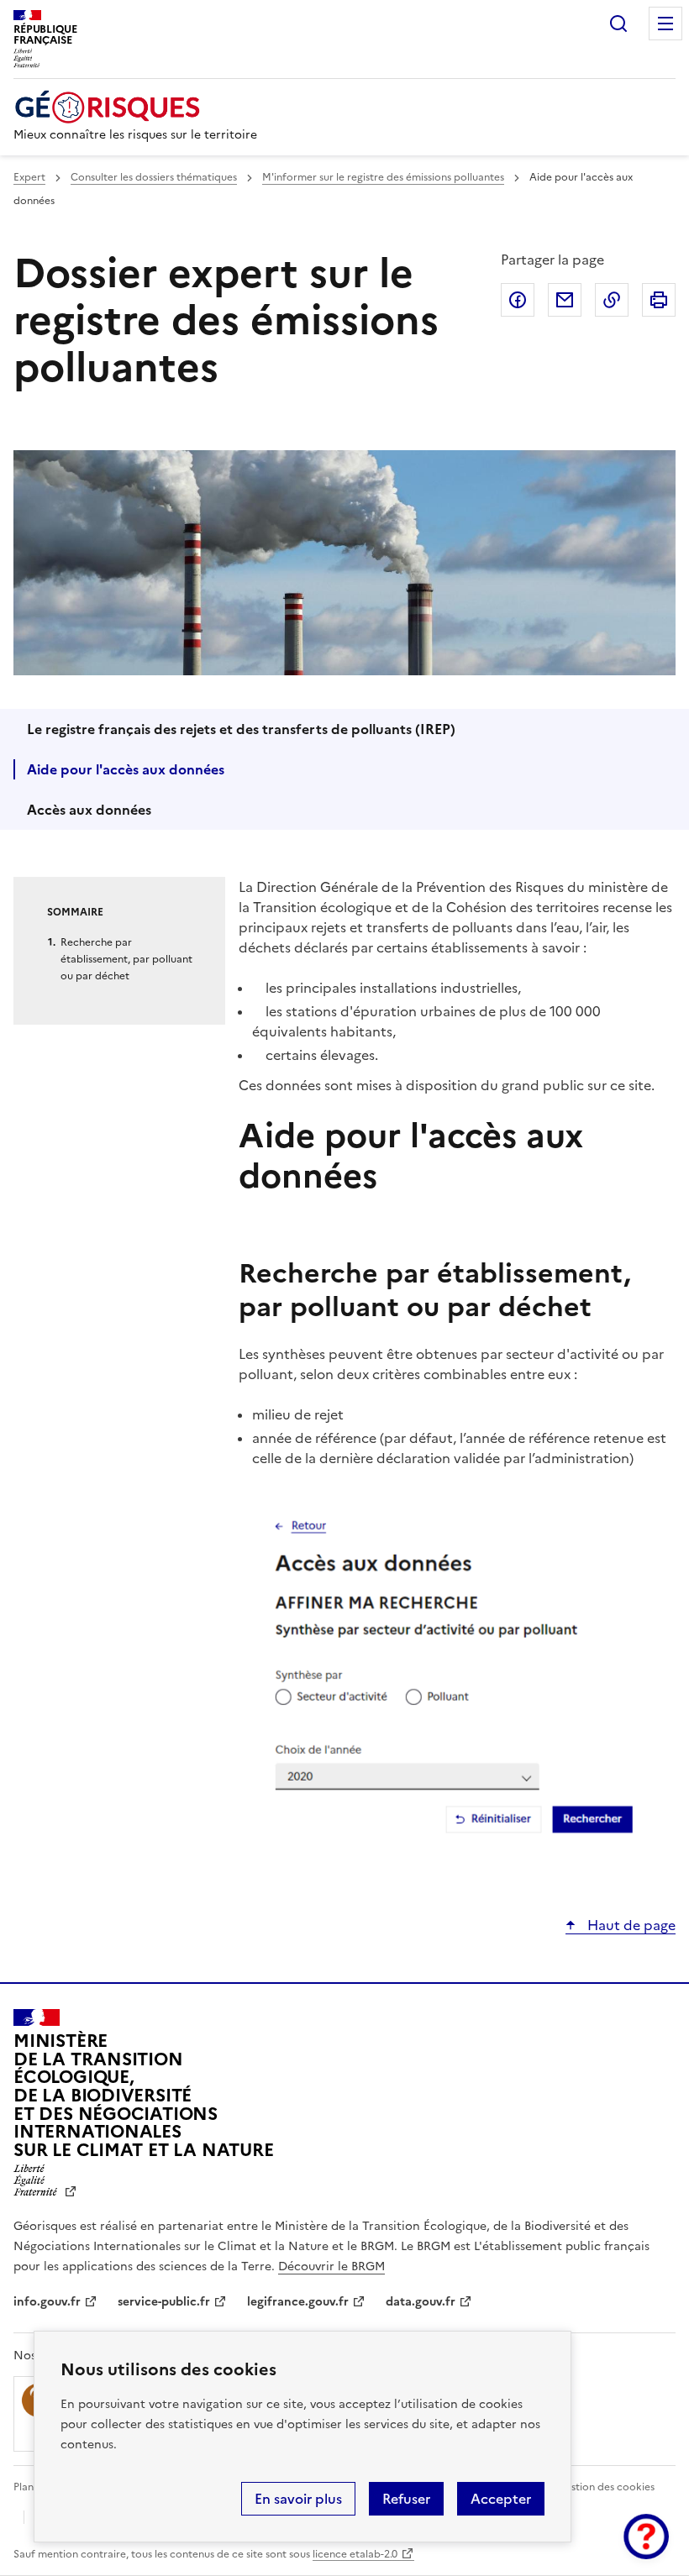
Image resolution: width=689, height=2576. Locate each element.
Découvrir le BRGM (331, 2266)
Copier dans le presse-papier (612, 300)
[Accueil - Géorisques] (135, 107)
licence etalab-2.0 (355, 2554)
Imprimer (659, 300)
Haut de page (630, 1925)
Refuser (406, 2499)
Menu (665, 24)
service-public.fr (164, 2302)
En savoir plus (298, 2499)
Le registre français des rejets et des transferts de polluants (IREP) (241, 729)
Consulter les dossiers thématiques (154, 177)
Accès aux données (89, 810)
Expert (29, 177)
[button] (646, 2537)
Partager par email (565, 300)
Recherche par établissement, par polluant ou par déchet (126, 959)
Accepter (501, 2499)
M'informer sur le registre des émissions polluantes (383, 177)
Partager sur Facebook (518, 300)
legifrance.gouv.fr (298, 2302)
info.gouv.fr (47, 2302)
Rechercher (618, 24)
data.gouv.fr (421, 2302)
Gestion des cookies (606, 2487)
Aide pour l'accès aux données (126, 769)
